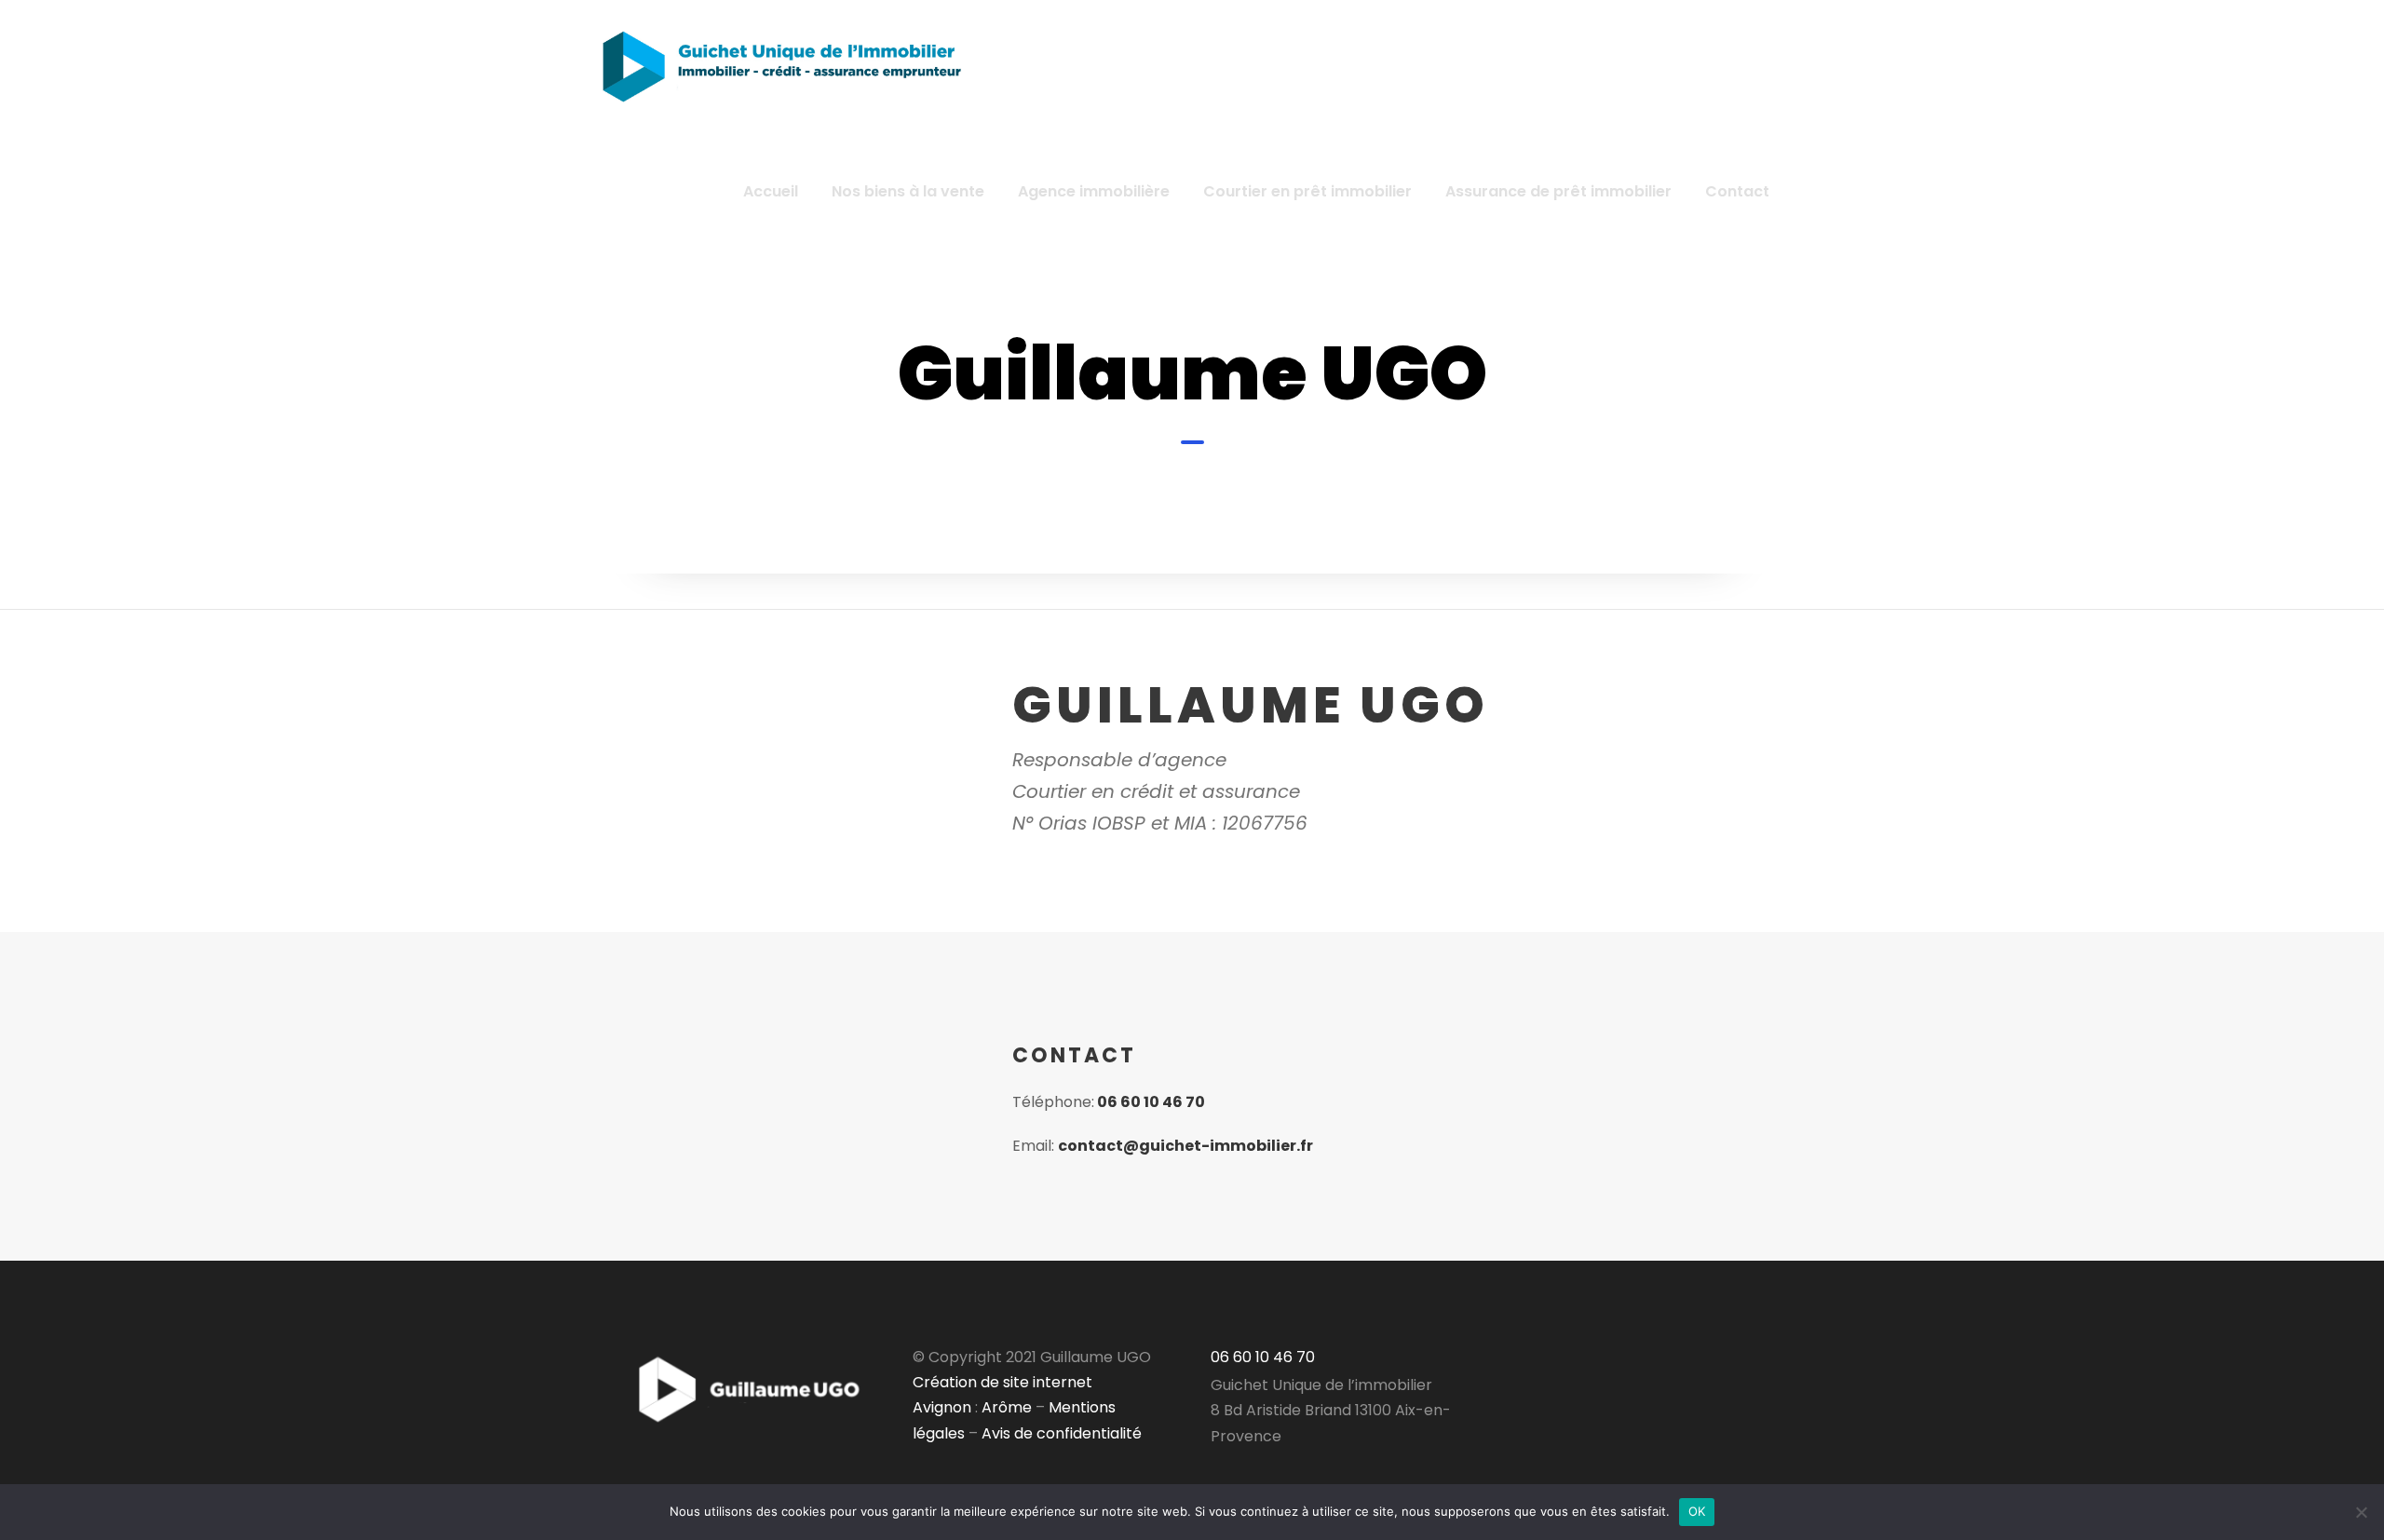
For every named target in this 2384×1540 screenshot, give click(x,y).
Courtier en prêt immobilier (1307, 191)
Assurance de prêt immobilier (1558, 191)
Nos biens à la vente (908, 191)
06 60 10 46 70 (1151, 1102)
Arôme (1005, 1407)
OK (1697, 1511)
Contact (1737, 191)
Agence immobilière (1094, 191)
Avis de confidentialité (1062, 1433)
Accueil (771, 191)
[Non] (2361, 1512)
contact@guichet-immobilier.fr (1185, 1146)
